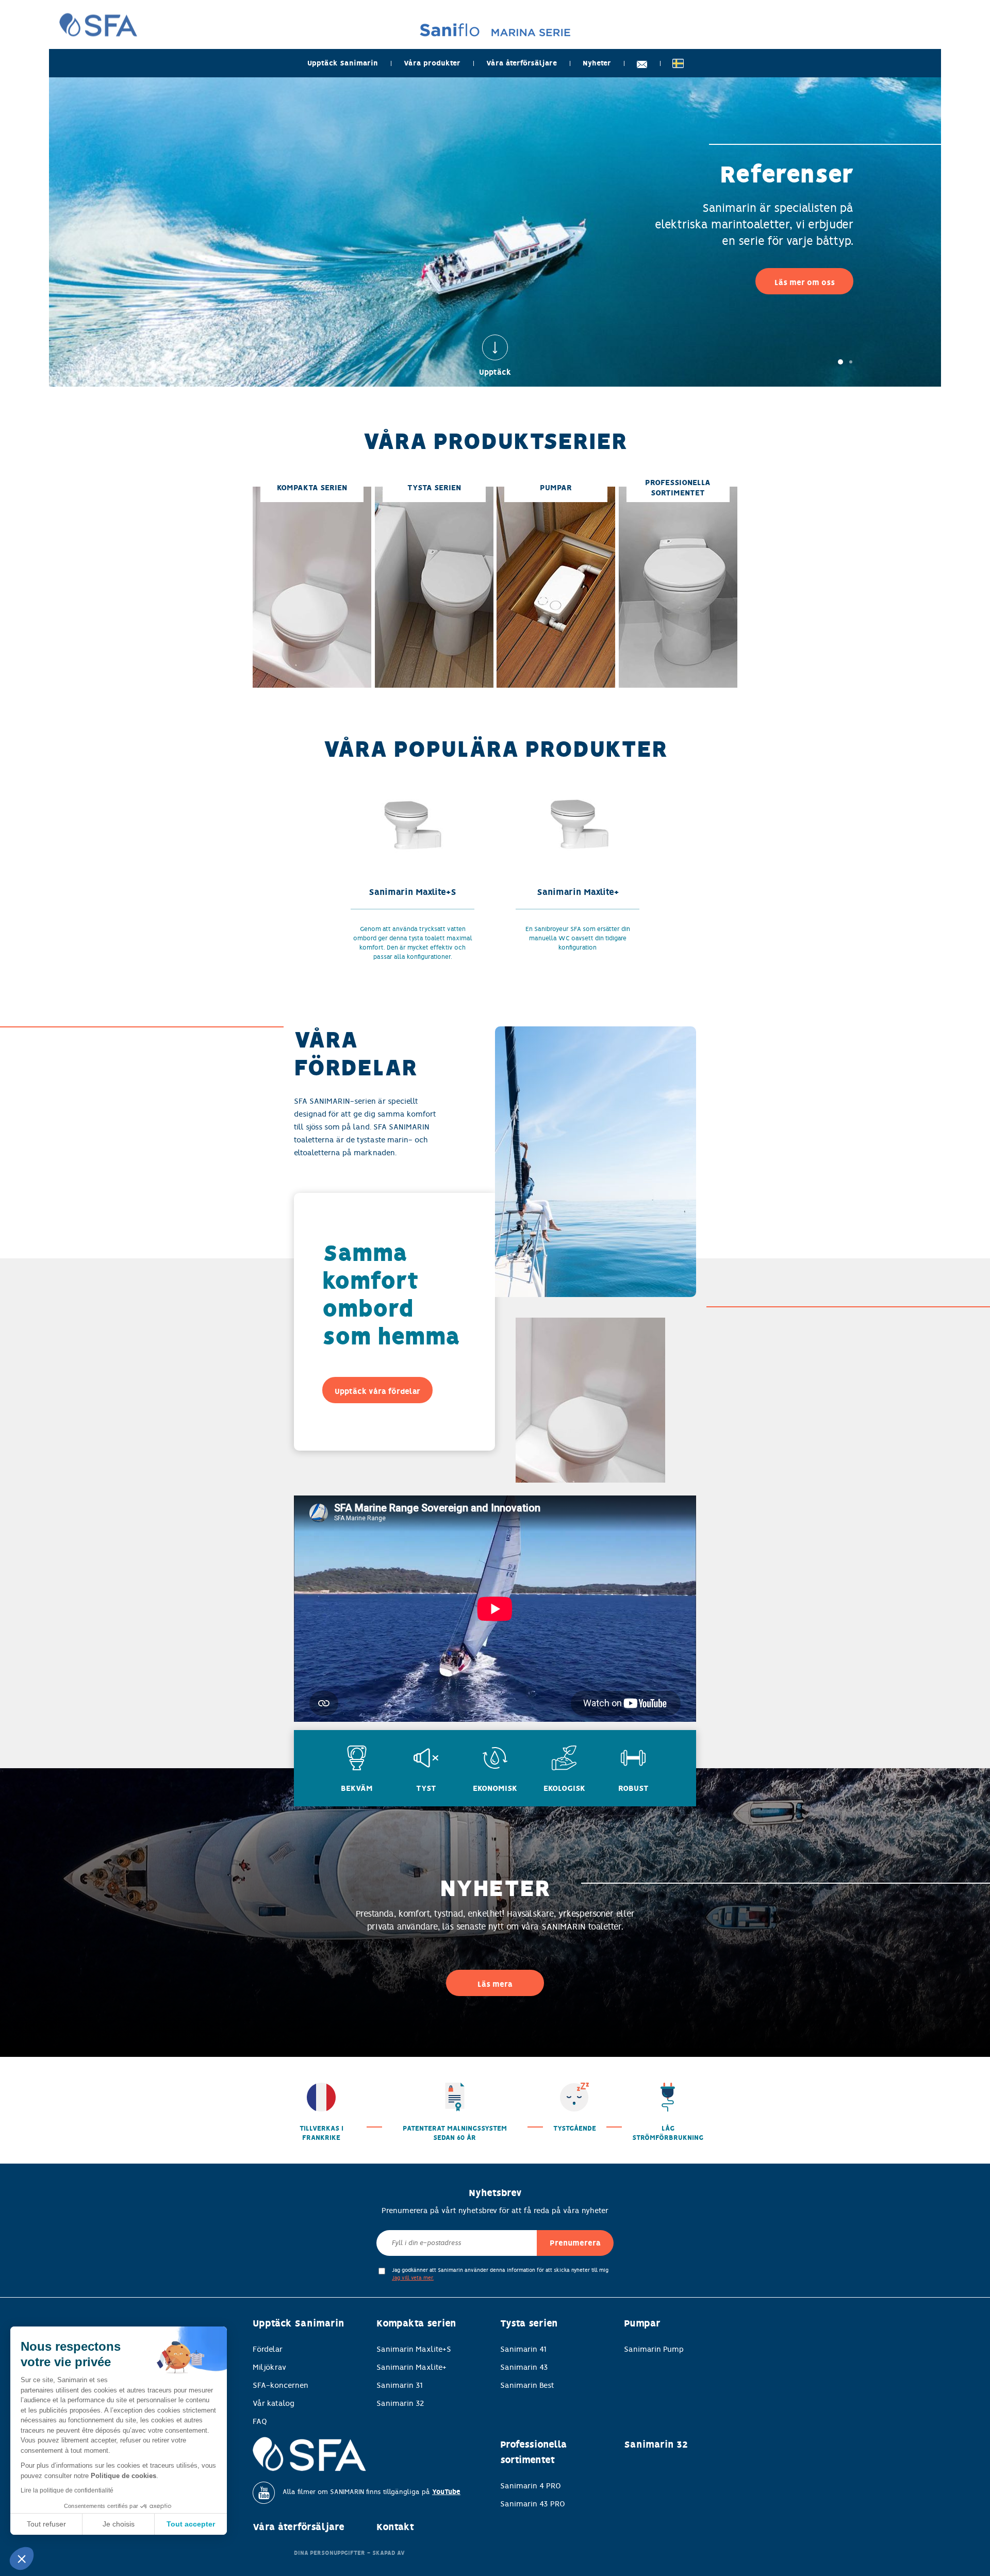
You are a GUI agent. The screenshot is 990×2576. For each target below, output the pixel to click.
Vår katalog (274, 2403)
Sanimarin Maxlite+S (414, 2349)
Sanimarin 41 (523, 2349)
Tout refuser (46, 2524)
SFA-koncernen (280, 2385)
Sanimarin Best (527, 2385)
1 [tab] (840, 362)
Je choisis (119, 2524)
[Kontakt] (642, 63)
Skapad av (389, 2553)
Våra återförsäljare (522, 63)
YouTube (446, 2492)
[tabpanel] (495, 232)
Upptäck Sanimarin (343, 63)
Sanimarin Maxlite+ (411, 2367)
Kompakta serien (416, 2323)
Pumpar (642, 2323)
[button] (22, 2558)
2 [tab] (851, 362)
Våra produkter (432, 63)
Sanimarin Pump (654, 2349)
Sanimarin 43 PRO (533, 2504)
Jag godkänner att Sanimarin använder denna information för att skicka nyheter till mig (500, 2274)
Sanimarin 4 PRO (531, 2486)
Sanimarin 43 (524, 2367)
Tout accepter (191, 2524)
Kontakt (395, 2527)
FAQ (260, 2421)
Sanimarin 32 (400, 2403)
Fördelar (268, 2349)
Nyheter (597, 63)
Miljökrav (269, 2367)
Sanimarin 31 (400, 2385)
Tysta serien (529, 2323)
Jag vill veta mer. (413, 2278)
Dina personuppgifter (329, 2553)
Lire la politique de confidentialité (67, 2490)
